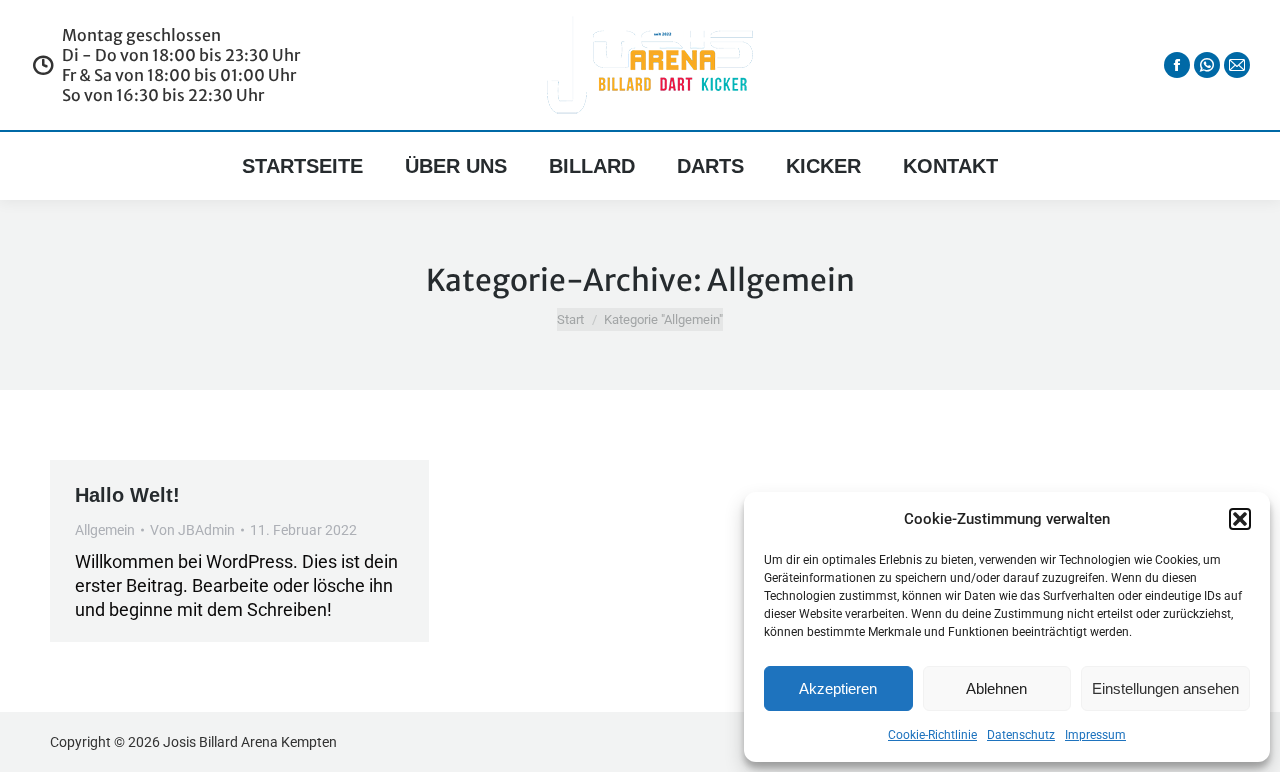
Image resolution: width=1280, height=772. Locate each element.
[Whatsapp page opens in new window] (1207, 65)
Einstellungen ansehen (1165, 688)
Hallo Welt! (127, 495)
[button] (1240, 519)
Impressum (1095, 735)
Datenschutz (1021, 735)
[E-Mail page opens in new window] (1237, 65)
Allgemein (105, 530)
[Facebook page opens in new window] (1177, 65)
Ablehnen (996, 688)
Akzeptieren (838, 688)
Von (192, 530)
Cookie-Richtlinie (932, 735)
